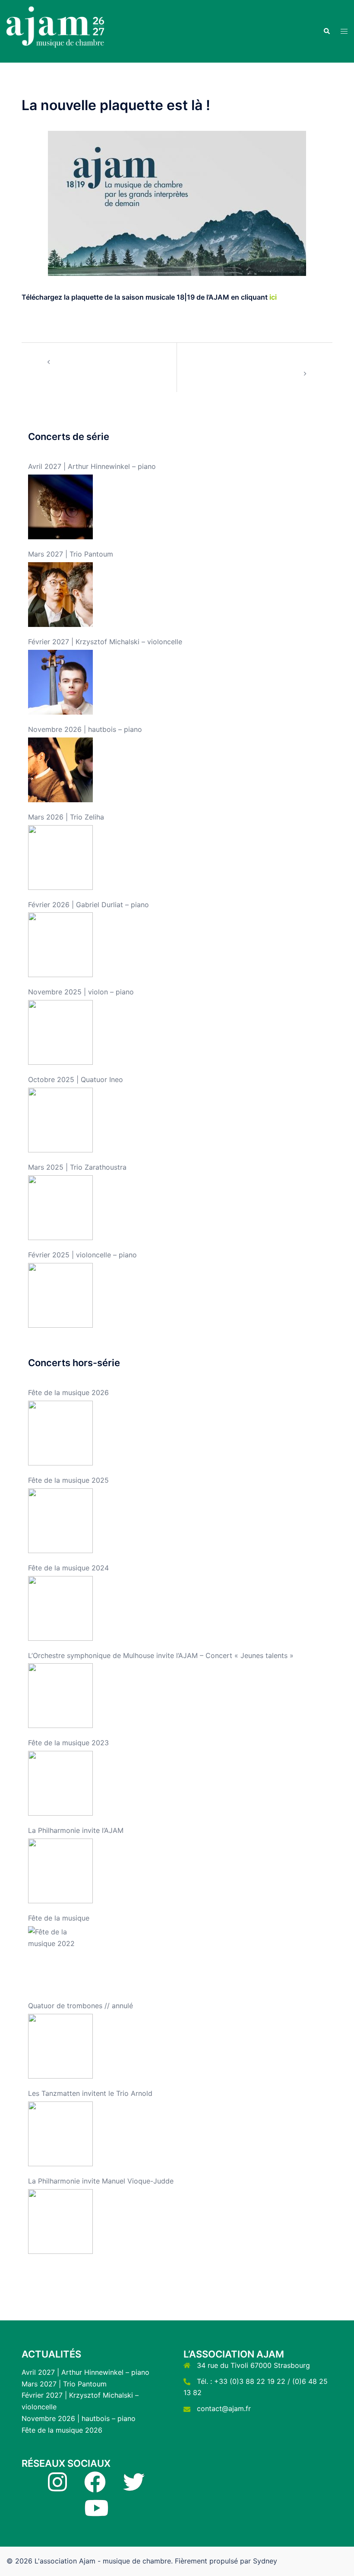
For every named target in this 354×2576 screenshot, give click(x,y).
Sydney (265, 2561)
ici (273, 297)
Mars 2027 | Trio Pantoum (64, 2384)
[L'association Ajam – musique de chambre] (57, 31)
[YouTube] (96, 2513)
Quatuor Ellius (77, 361)
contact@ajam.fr (224, 2408)
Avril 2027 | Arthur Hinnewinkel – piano (85, 2372)
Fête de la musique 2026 (62, 2430)
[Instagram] (57, 2487)
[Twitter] (134, 2487)
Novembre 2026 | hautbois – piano (79, 2418)
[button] (326, 31)
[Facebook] (95, 2487)
